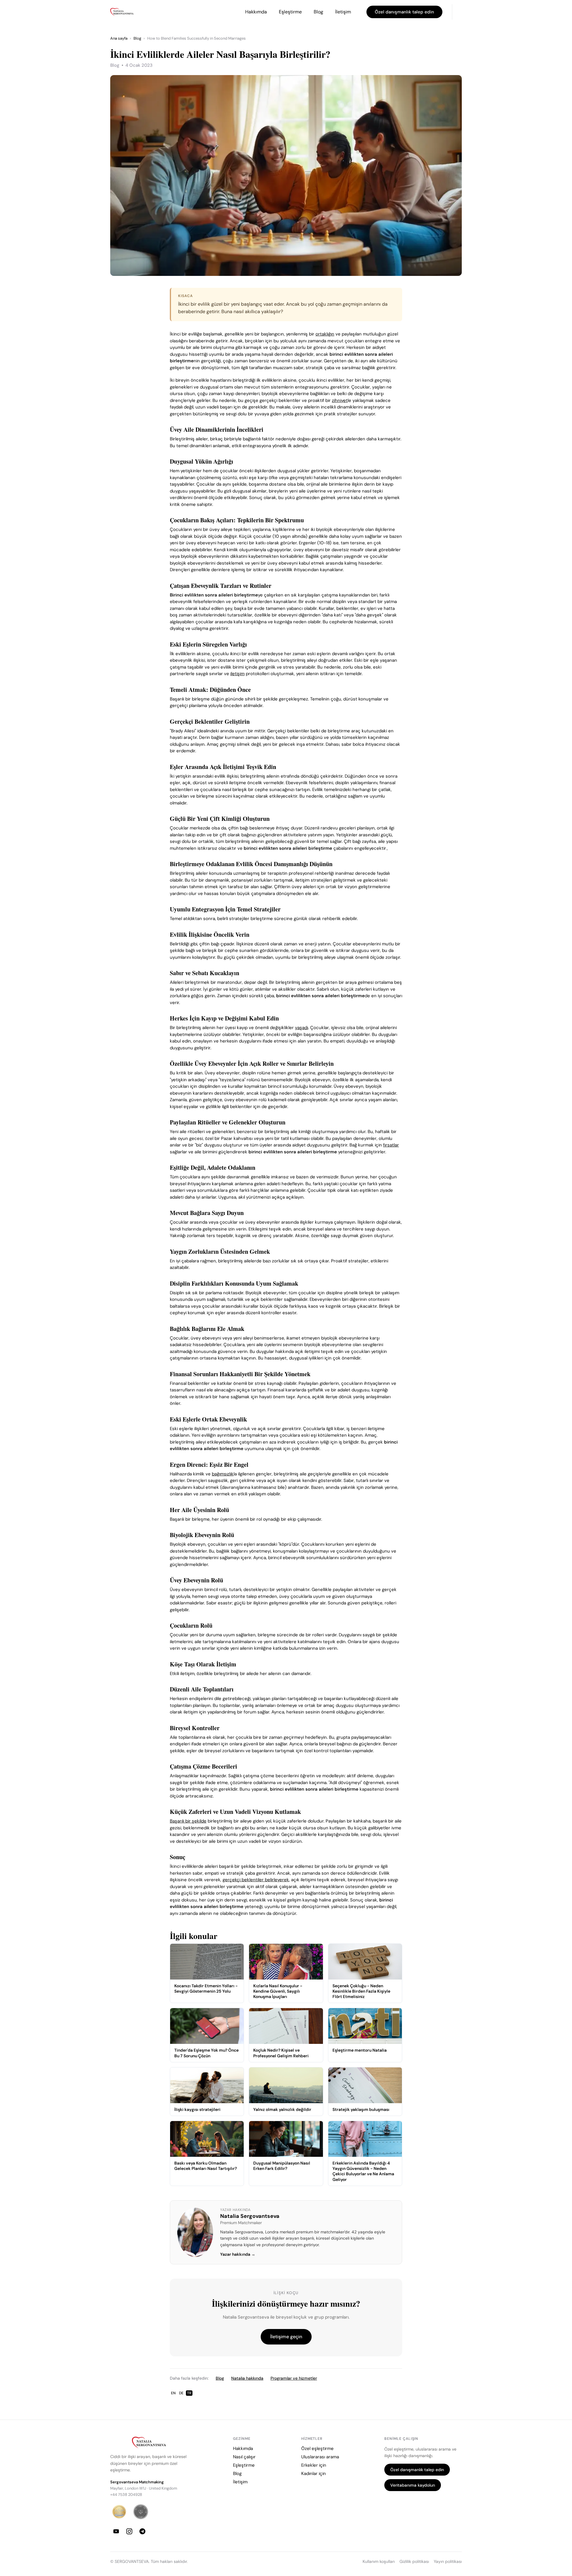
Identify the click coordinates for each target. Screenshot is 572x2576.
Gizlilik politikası (414, 2562)
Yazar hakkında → (238, 2254)
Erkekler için (314, 2465)
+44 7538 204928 (126, 2495)
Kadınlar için (314, 2474)
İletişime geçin (286, 2337)
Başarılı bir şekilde (188, 1821)
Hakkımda (256, 12)
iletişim (237, 674)
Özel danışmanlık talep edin (404, 12)
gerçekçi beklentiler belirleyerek (256, 1880)
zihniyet (340, 400)
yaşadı (301, 1028)
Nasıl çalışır (244, 2457)
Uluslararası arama (320, 2457)
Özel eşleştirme (317, 2448)
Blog (318, 12)
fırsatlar (391, 1145)
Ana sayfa (119, 38)
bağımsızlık (223, 1474)
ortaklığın (325, 334)
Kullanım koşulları (379, 2562)
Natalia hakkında (247, 2378)
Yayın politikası (448, 2562)
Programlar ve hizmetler (294, 2378)
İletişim (343, 12)
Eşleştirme (290, 12)
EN (173, 2393)
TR (189, 2393)
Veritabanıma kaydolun (413, 2485)
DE (181, 2393)
